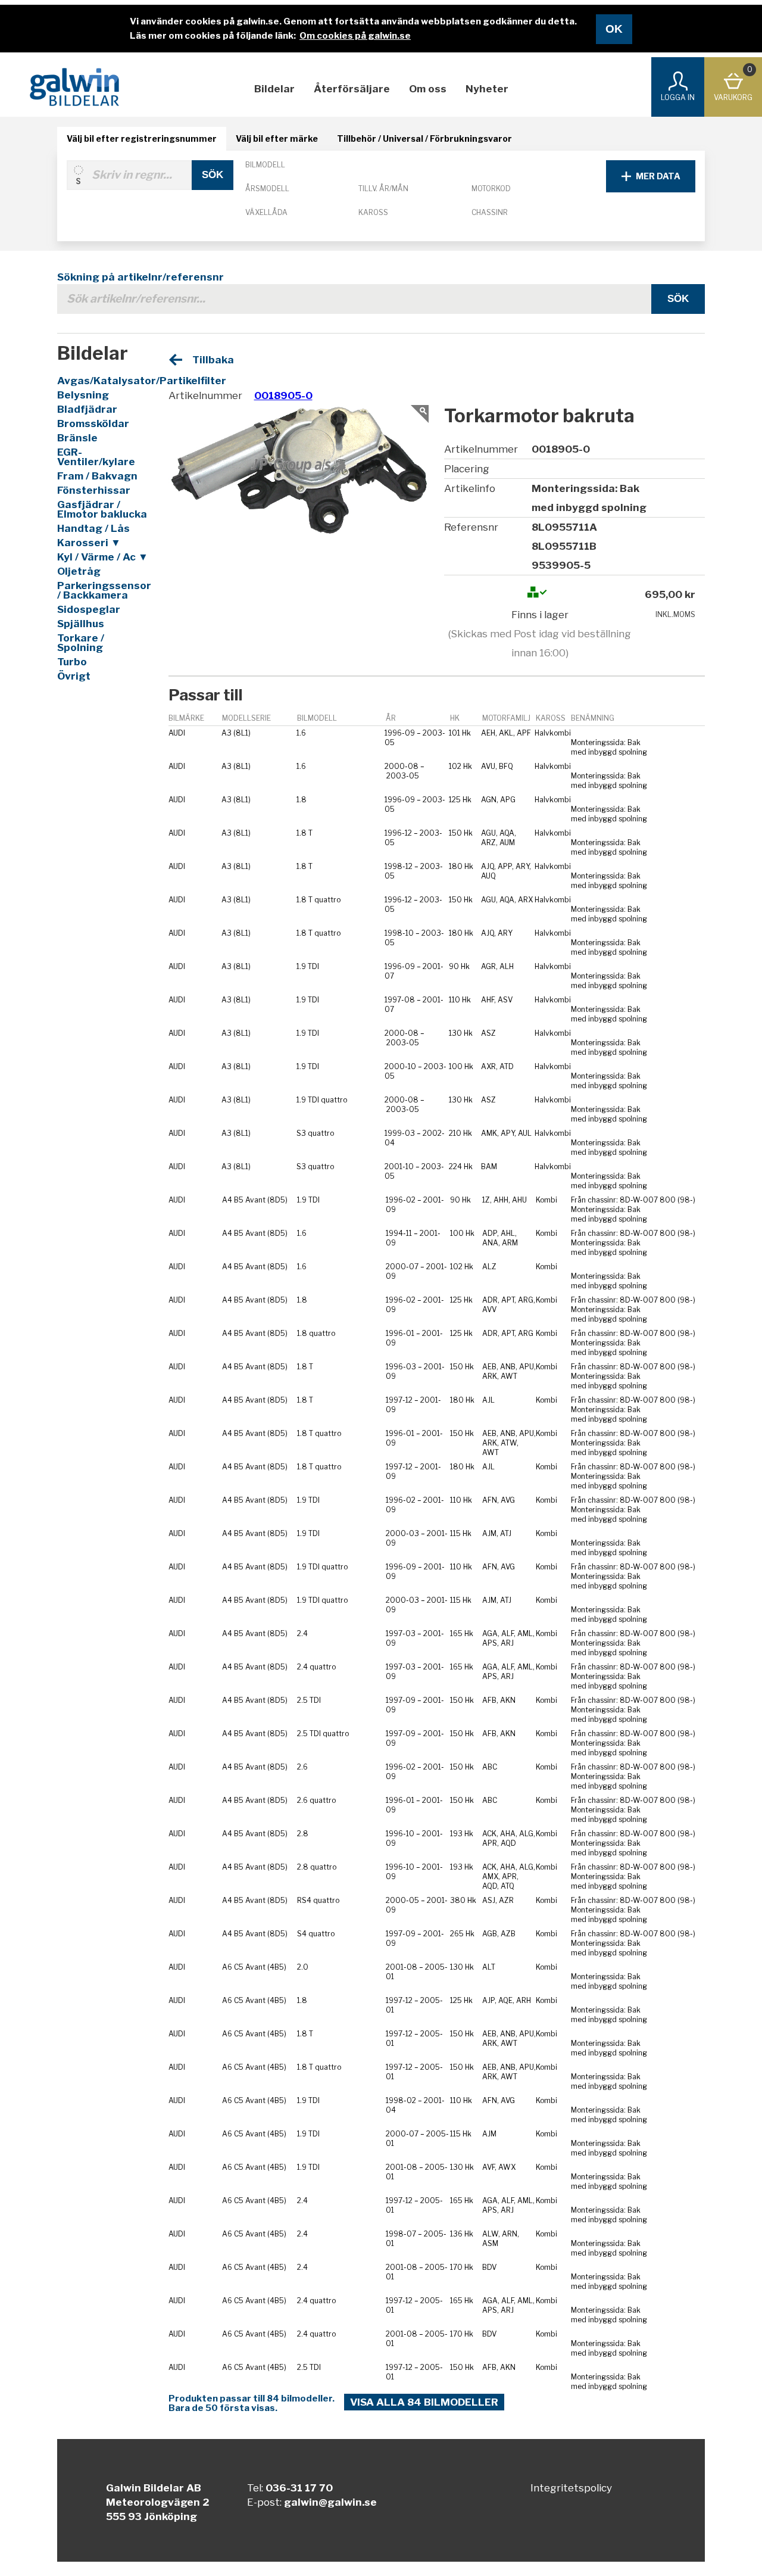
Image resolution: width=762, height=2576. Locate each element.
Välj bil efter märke (277, 138)
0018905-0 (283, 395)
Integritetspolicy (571, 2488)
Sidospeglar (89, 609)
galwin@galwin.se (330, 2502)
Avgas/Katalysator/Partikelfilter (103, 381)
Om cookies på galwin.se (355, 36)
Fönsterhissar (94, 490)
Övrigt (74, 676)
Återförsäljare (352, 89)
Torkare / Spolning (81, 643)
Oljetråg (79, 571)
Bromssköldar (93, 423)
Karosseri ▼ (89, 543)
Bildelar (274, 89)
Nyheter (487, 89)
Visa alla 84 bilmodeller (424, 2402)
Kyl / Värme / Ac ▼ (103, 557)
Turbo (72, 662)
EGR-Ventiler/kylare (96, 457)
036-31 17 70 (299, 2488)
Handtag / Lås (93, 528)
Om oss (428, 89)
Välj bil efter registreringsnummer (142, 138)
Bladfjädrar (87, 409)
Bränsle (77, 438)
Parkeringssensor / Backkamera (103, 590)
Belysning (83, 395)
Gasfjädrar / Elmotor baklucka (102, 509)
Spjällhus (81, 624)
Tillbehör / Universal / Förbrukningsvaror (424, 138)
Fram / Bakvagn (97, 476)
